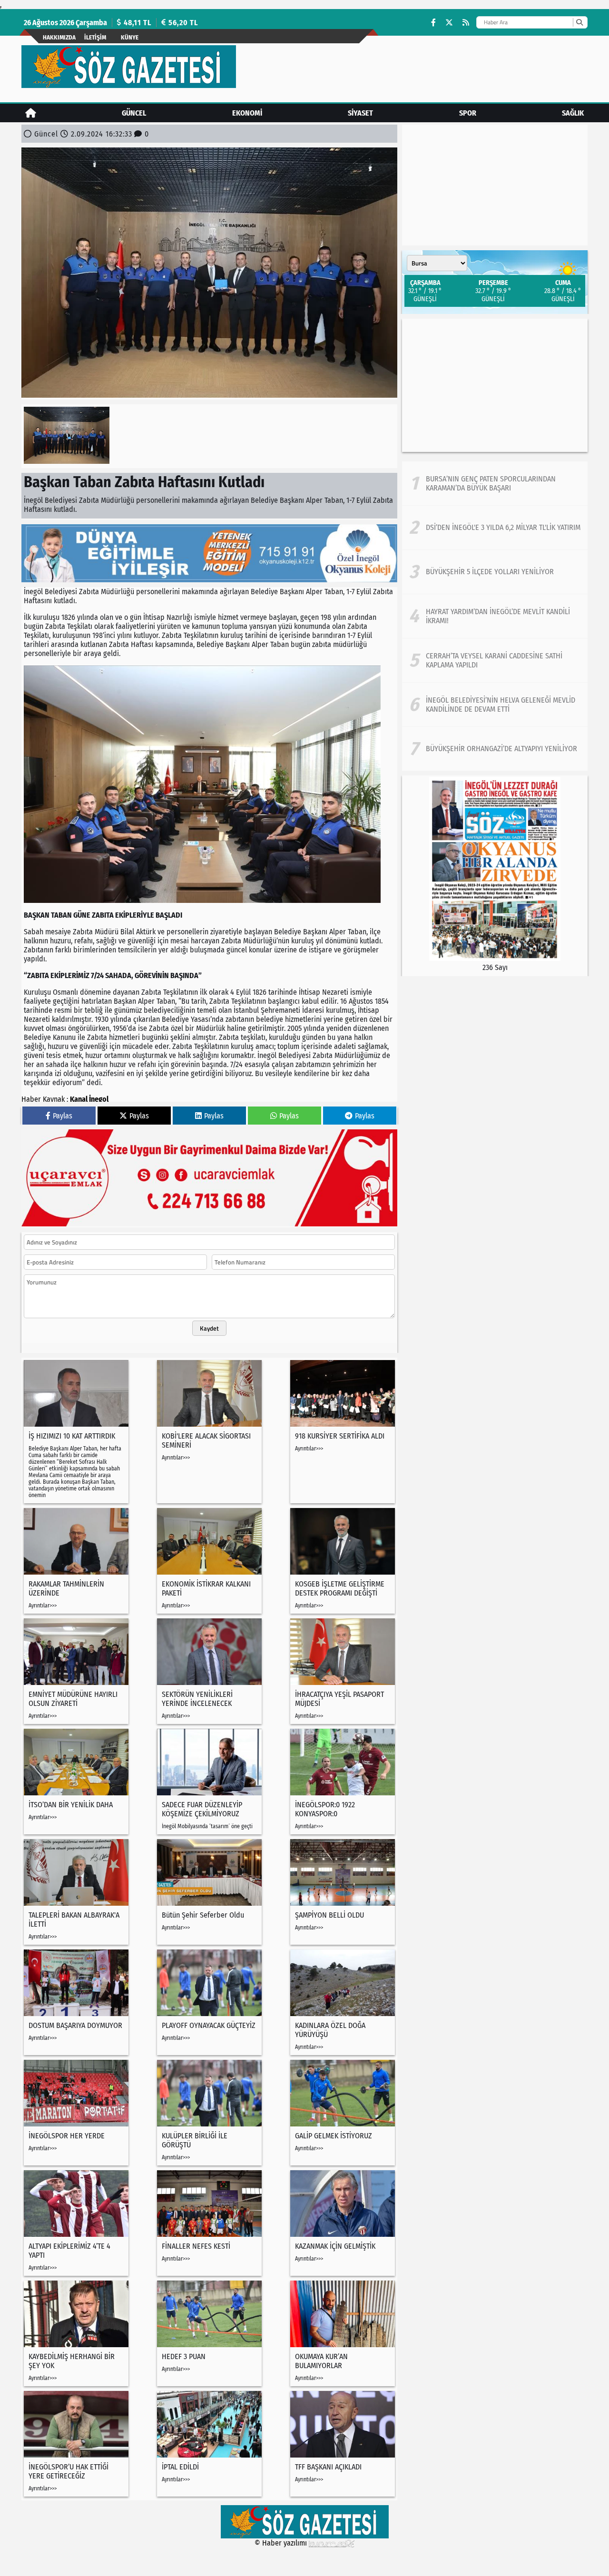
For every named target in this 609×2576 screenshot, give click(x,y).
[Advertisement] (495, 385)
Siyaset (360, 113)
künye (130, 37)
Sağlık (573, 113)
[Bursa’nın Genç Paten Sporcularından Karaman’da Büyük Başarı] (495, 483)
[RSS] (466, 23)
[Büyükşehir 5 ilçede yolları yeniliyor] (495, 572)
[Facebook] (433, 23)
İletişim (95, 37)
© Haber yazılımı (282, 2543)
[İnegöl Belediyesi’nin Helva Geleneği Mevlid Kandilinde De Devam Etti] (495, 705)
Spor (468, 113)
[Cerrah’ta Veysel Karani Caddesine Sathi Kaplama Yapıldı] (495, 660)
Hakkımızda (59, 37)
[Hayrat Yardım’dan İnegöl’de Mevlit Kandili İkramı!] (495, 616)
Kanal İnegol (89, 1099)
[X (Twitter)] (449, 23)
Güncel (134, 113)
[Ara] (579, 22)
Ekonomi (247, 113)
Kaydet (209, 1328)
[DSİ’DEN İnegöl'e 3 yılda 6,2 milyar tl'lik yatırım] (495, 528)
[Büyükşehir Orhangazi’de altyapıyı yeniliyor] (495, 749)
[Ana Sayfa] (31, 113)
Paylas (63, 1116)
